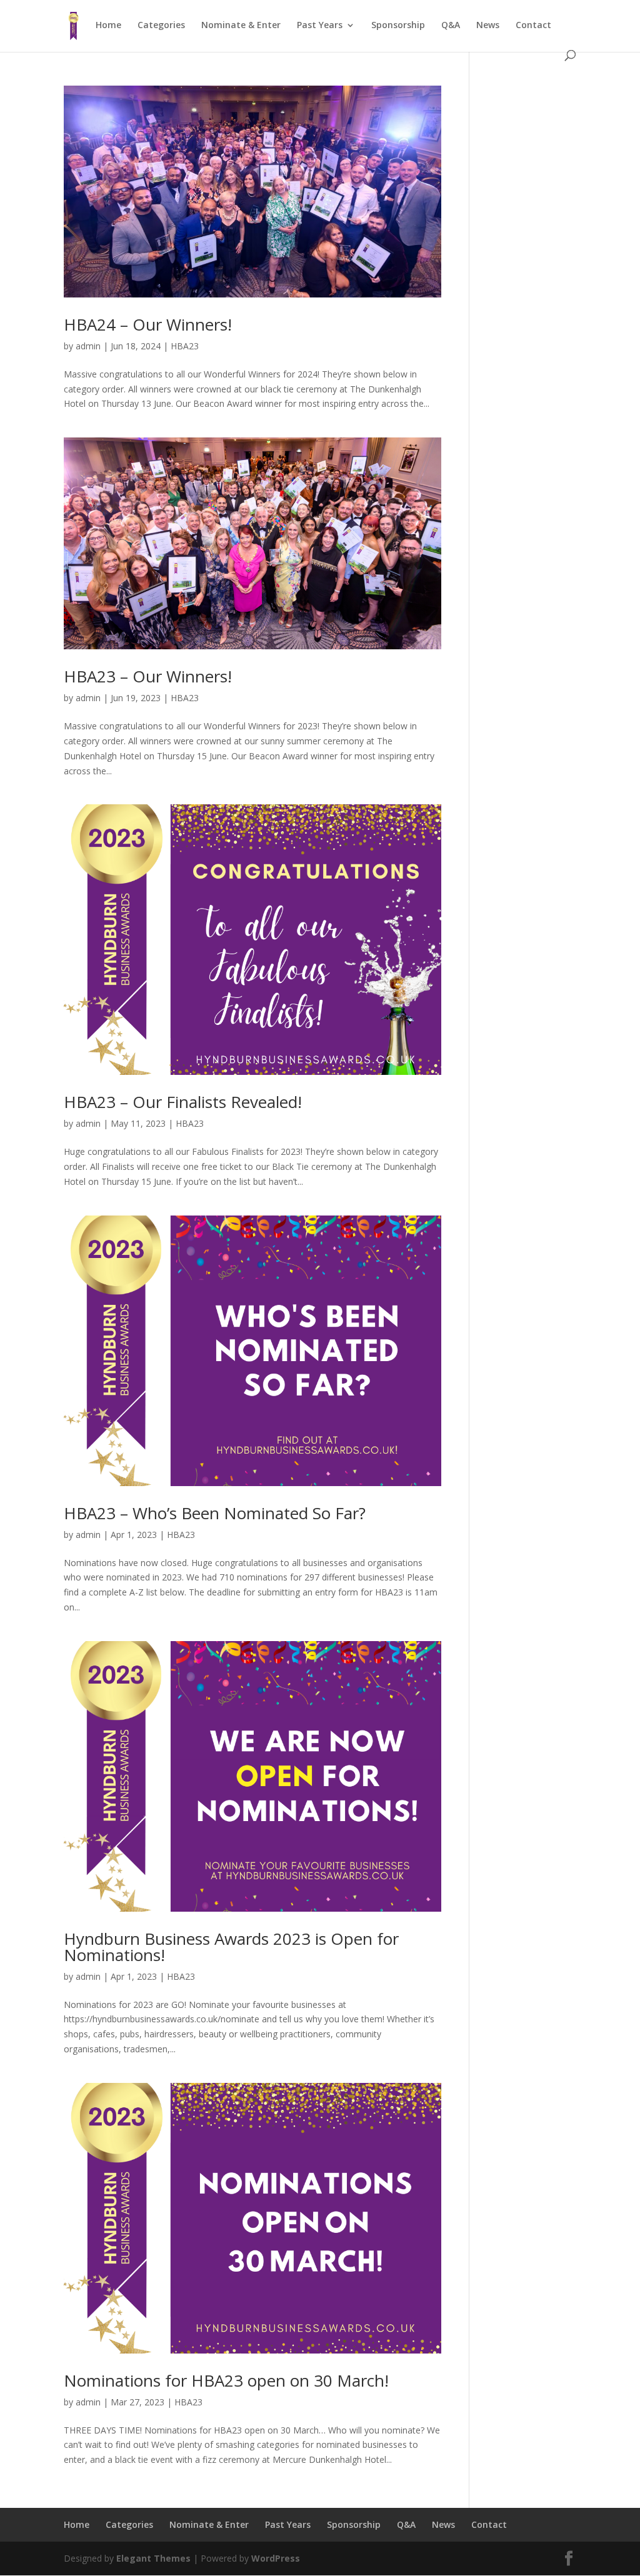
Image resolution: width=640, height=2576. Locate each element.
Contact (533, 26)
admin (88, 346)
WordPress (276, 2558)
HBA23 (185, 346)
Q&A (451, 26)
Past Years (320, 26)
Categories (161, 26)
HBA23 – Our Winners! (148, 676)
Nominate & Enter (241, 26)
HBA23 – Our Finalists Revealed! (183, 1102)
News (488, 26)
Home (108, 26)
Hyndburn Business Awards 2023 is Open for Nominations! (231, 1947)
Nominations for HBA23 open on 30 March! (226, 2380)
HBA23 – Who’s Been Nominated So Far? (215, 1513)
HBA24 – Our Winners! (148, 324)
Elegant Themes (153, 2558)
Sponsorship (398, 26)
